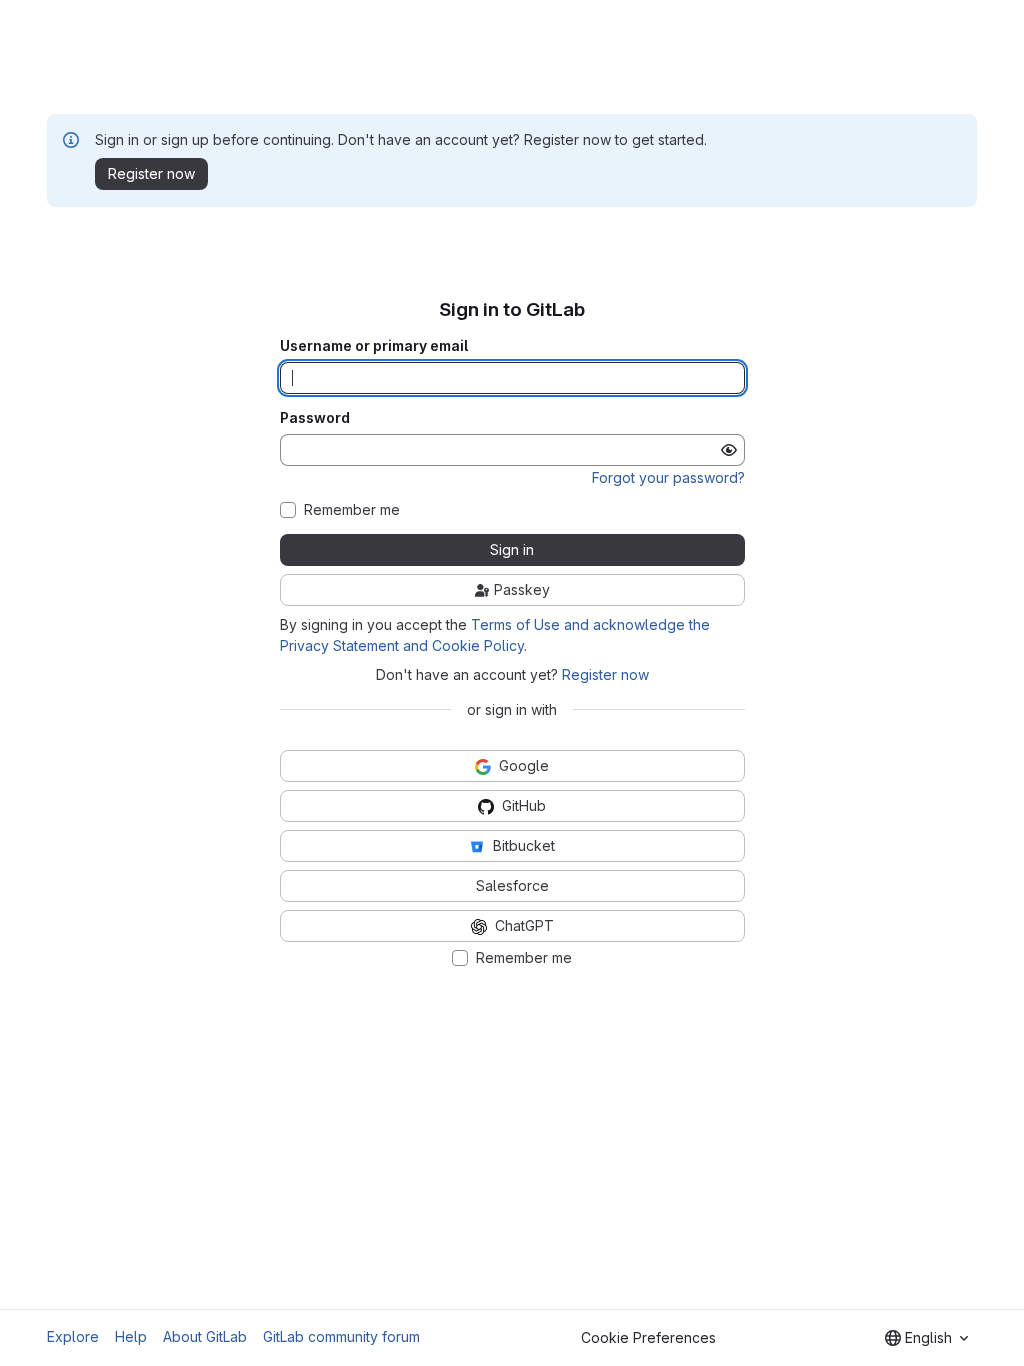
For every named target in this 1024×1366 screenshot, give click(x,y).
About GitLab (205, 1336)
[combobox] (926, 1338)
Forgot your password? (668, 477)
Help (131, 1336)
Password (315, 418)
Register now (605, 674)
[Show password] (729, 450)
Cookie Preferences (648, 1337)
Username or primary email (374, 346)
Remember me (352, 510)
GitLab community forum (341, 1336)
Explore (73, 1336)
